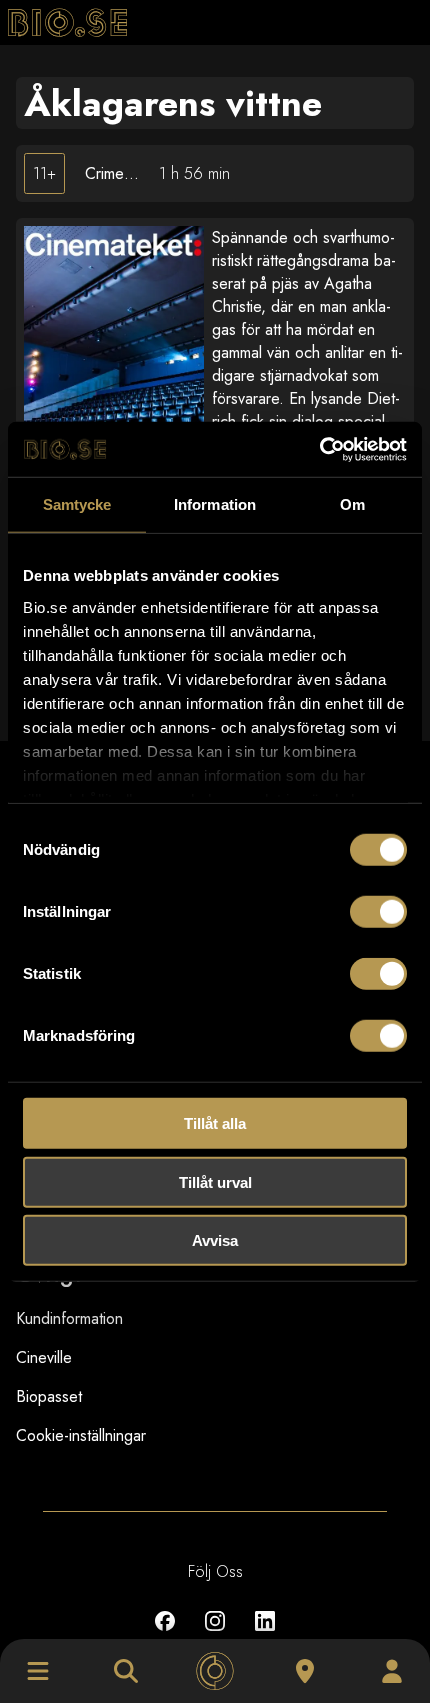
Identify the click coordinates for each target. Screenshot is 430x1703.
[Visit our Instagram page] (215, 1635)
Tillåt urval (215, 1181)
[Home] (215, 1671)
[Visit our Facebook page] (165, 1635)
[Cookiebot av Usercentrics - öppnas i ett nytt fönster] (319, 449)
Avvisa (215, 1240)
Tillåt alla (215, 1123)
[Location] (305, 1671)
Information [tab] (215, 504)
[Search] (126, 1671)
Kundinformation (69, 1318)
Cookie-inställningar (81, 1435)
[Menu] (38, 1671)
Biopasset (49, 1396)
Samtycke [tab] (77, 504)
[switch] (378, 912)
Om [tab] (352, 504)
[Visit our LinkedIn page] (265, 1635)
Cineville (44, 1357)
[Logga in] (392, 1671)
